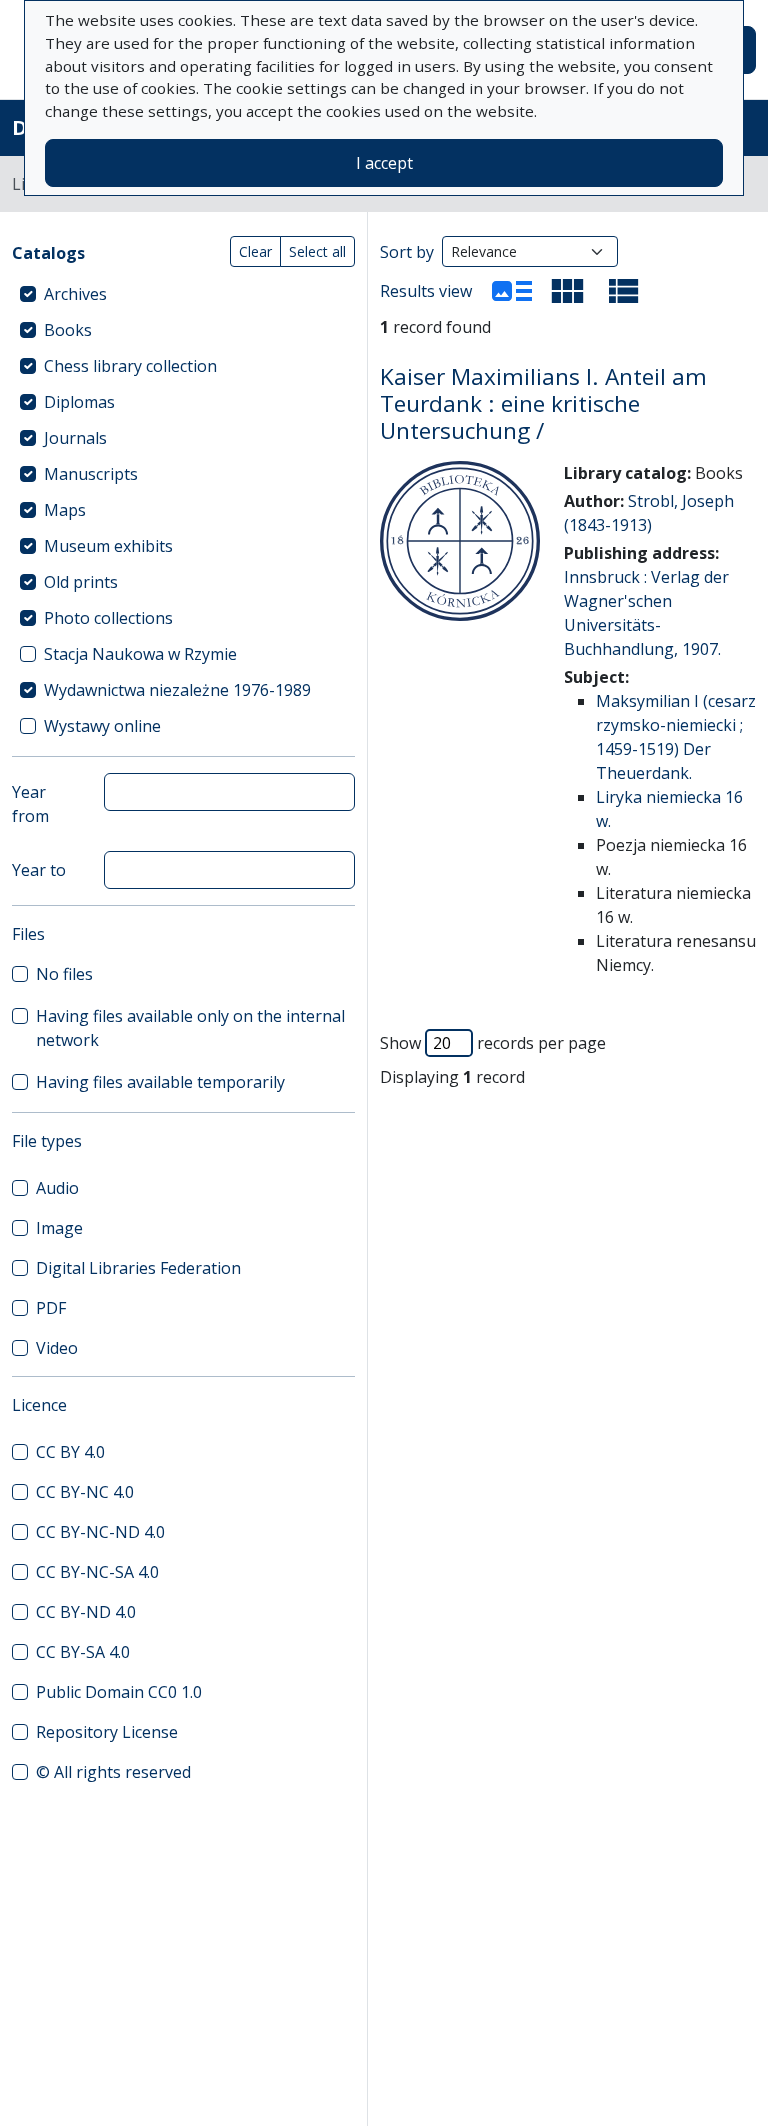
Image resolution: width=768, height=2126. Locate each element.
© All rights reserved (113, 1772)
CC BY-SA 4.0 (83, 1652)
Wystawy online (102, 726)
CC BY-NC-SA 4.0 (97, 1572)
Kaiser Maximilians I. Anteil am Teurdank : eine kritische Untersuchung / (543, 403)
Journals (75, 438)
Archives (75, 294)
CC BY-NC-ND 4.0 (100, 1532)
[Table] (624, 291)
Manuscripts (91, 474)
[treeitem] (183, 294)
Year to (39, 870)
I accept (384, 163)
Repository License (107, 1732)
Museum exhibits (108, 546)
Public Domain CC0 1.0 (119, 1692)
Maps (65, 510)
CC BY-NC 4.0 (85, 1492)
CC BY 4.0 (70, 1452)
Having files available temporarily (160, 1082)
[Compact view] (568, 291)
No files (64, 974)
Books (68, 330)
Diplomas (79, 402)
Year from (30, 804)
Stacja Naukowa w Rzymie (140, 654)
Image (59, 1228)
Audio (57, 1188)
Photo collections (108, 618)
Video (57, 1348)
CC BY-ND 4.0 (86, 1612)
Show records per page (493, 1043)
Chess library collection (130, 366)
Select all (317, 251)
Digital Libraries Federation (138, 1268)
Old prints (81, 582)
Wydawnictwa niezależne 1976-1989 (177, 690)
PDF (51, 1308)
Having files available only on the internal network (190, 1028)
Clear (255, 251)
